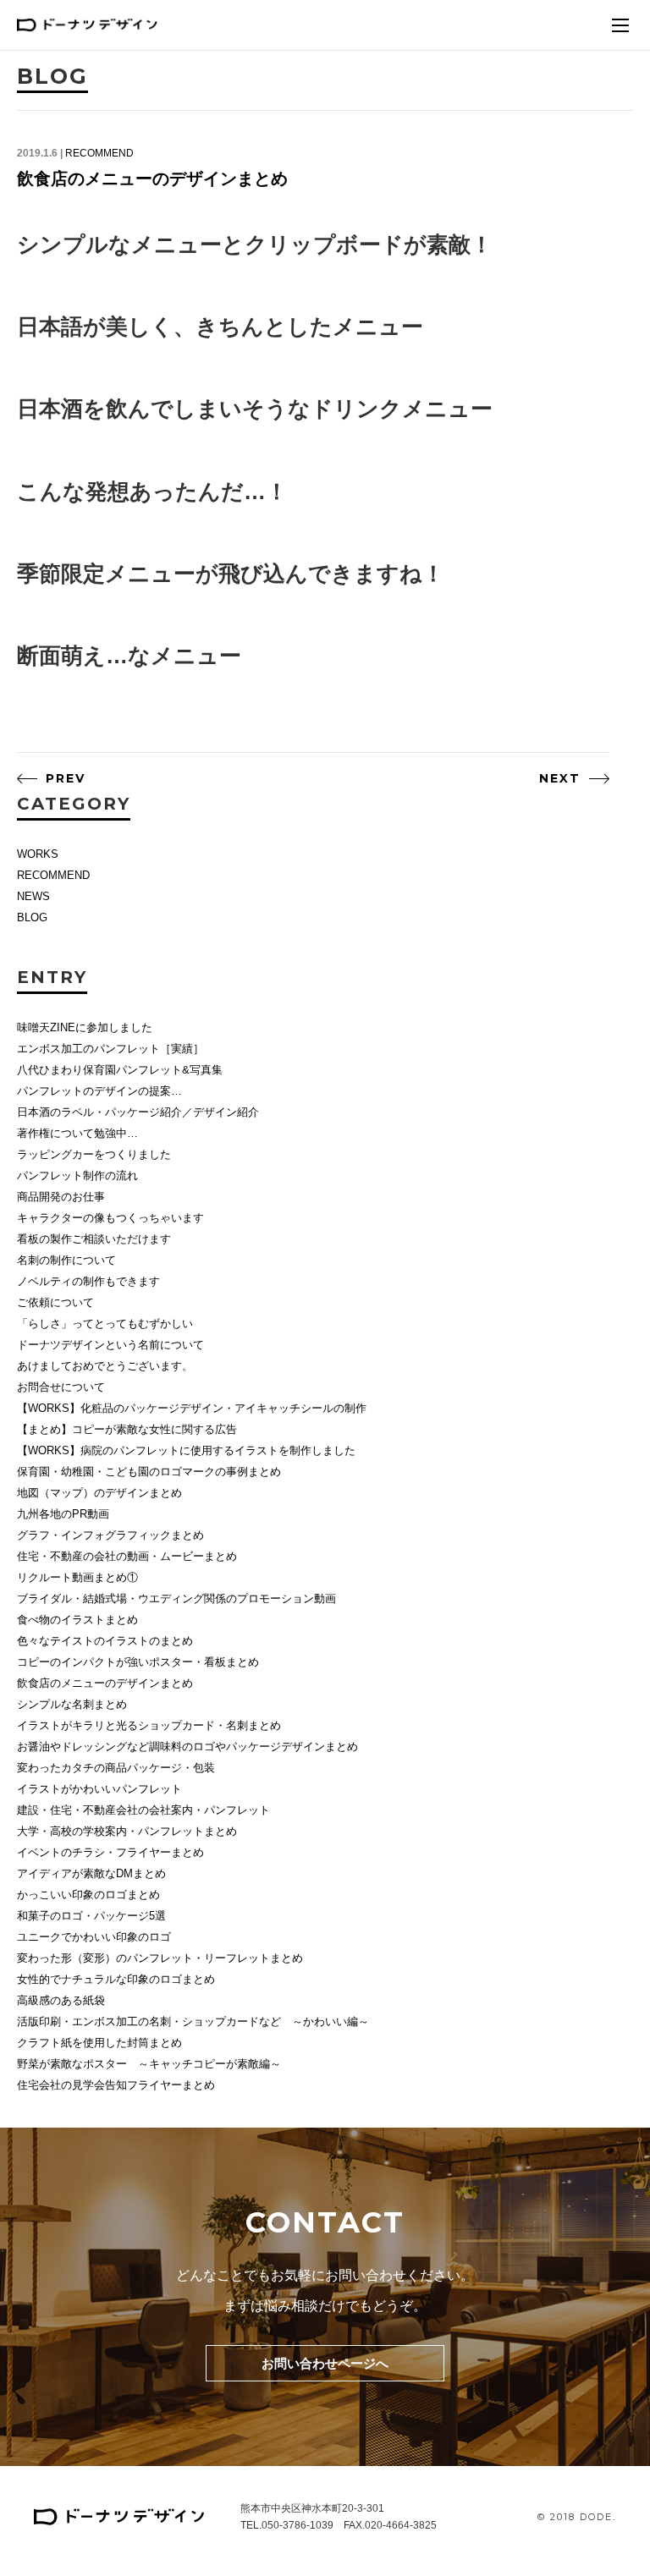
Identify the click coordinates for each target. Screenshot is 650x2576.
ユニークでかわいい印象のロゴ (94, 1937)
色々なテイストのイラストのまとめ (105, 1641)
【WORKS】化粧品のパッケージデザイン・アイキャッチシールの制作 (192, 1408)
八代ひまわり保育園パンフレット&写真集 (120, 1070)
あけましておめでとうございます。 (105, 1366)
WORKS (38, 854)
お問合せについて (61, 1387)
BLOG (32, 917)
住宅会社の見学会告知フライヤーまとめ (116, 2085)
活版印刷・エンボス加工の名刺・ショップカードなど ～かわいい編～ (193, 2021)
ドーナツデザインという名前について (110, 1345)
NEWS (33, 896)
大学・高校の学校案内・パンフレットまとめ (127, 1831)
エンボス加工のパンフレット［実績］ (110, 1049)
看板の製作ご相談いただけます (94, 1239)
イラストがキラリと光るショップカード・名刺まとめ (149, 1725)
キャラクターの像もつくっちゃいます (110, 1218)
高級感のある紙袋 (61, 2000)
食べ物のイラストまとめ (77, 1620)
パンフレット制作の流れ (77, 1175)
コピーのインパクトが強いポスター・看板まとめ (138, 1662)
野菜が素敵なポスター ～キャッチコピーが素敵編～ (149, 2064)
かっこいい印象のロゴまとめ (88, 1895)
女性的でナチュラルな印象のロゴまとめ (116, 1979)
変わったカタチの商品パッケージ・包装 (116, 1768)
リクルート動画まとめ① (77, 1577)
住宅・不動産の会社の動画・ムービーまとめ (127, 1556)
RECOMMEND (99, 153)
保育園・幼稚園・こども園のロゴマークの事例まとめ (149, 1472)
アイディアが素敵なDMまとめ (91, 1873)
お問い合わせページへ (325, 2363)
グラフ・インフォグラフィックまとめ (110, 1535)
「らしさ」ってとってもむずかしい (105, 1324)
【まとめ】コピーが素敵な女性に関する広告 (127, 1429)
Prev (66, 778)
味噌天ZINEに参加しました (85, 1027)
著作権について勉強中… (77, 1133)
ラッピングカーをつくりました (94, 1154)
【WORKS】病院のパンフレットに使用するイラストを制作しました (186, 1450)
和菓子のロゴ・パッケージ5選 (91, 1916)
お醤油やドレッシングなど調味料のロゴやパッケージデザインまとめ (187, 1747)
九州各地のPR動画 (63, 1514)
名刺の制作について (66, 1260)
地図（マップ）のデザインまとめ (99, 1493)
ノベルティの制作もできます (88, 1281)
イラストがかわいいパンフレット (99, 1789)
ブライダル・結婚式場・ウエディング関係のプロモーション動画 (176, 1598)
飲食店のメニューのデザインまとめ (152, 179)
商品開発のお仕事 (61, 1197)
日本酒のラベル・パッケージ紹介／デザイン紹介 (138, 1112)
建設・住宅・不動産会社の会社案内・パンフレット (143, 1810)
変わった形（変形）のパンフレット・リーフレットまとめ (160, 1958)
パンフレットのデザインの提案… (99, 1091)
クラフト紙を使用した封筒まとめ (99, 2043)
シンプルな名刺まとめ (72, 1704)
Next (560, 778)
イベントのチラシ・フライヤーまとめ (110, 1852)
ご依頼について (55, 1302)
